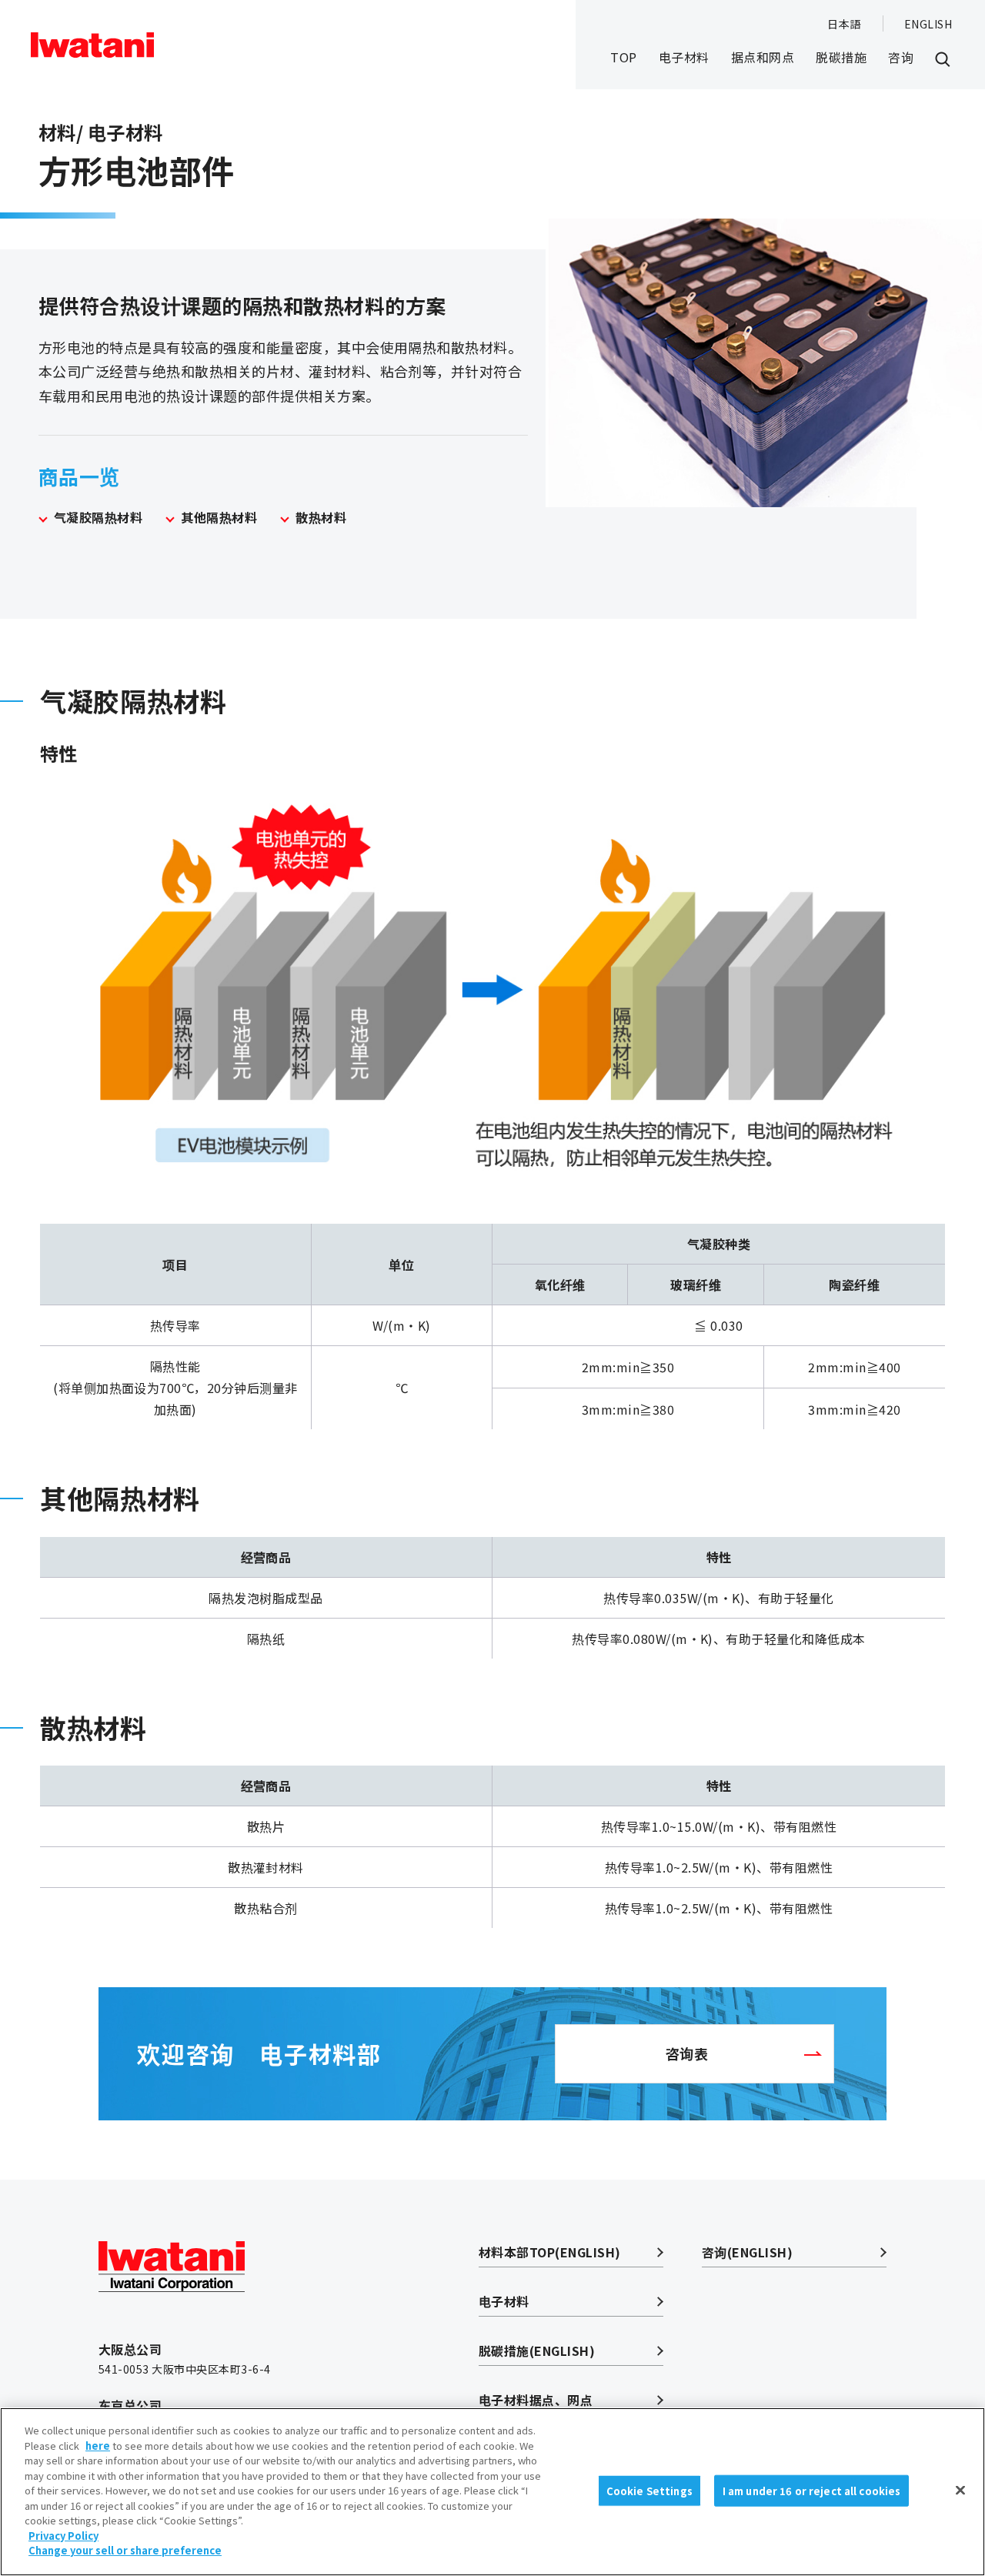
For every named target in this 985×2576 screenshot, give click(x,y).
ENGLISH (928, 24)
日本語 (844, 24)
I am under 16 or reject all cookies (812, 2490)
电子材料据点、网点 (536, 2400)
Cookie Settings (649, 2490)
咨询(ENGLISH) (747, 2252)
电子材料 (684, 57)
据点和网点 (763, 57)
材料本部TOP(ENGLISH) (550, 2252)
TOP (623, 57)
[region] (492, 2492)
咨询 (901, 57)
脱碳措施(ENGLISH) (537, 2350)
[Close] (960, 2490)
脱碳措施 (841, 57)
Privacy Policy (63, 2536)
